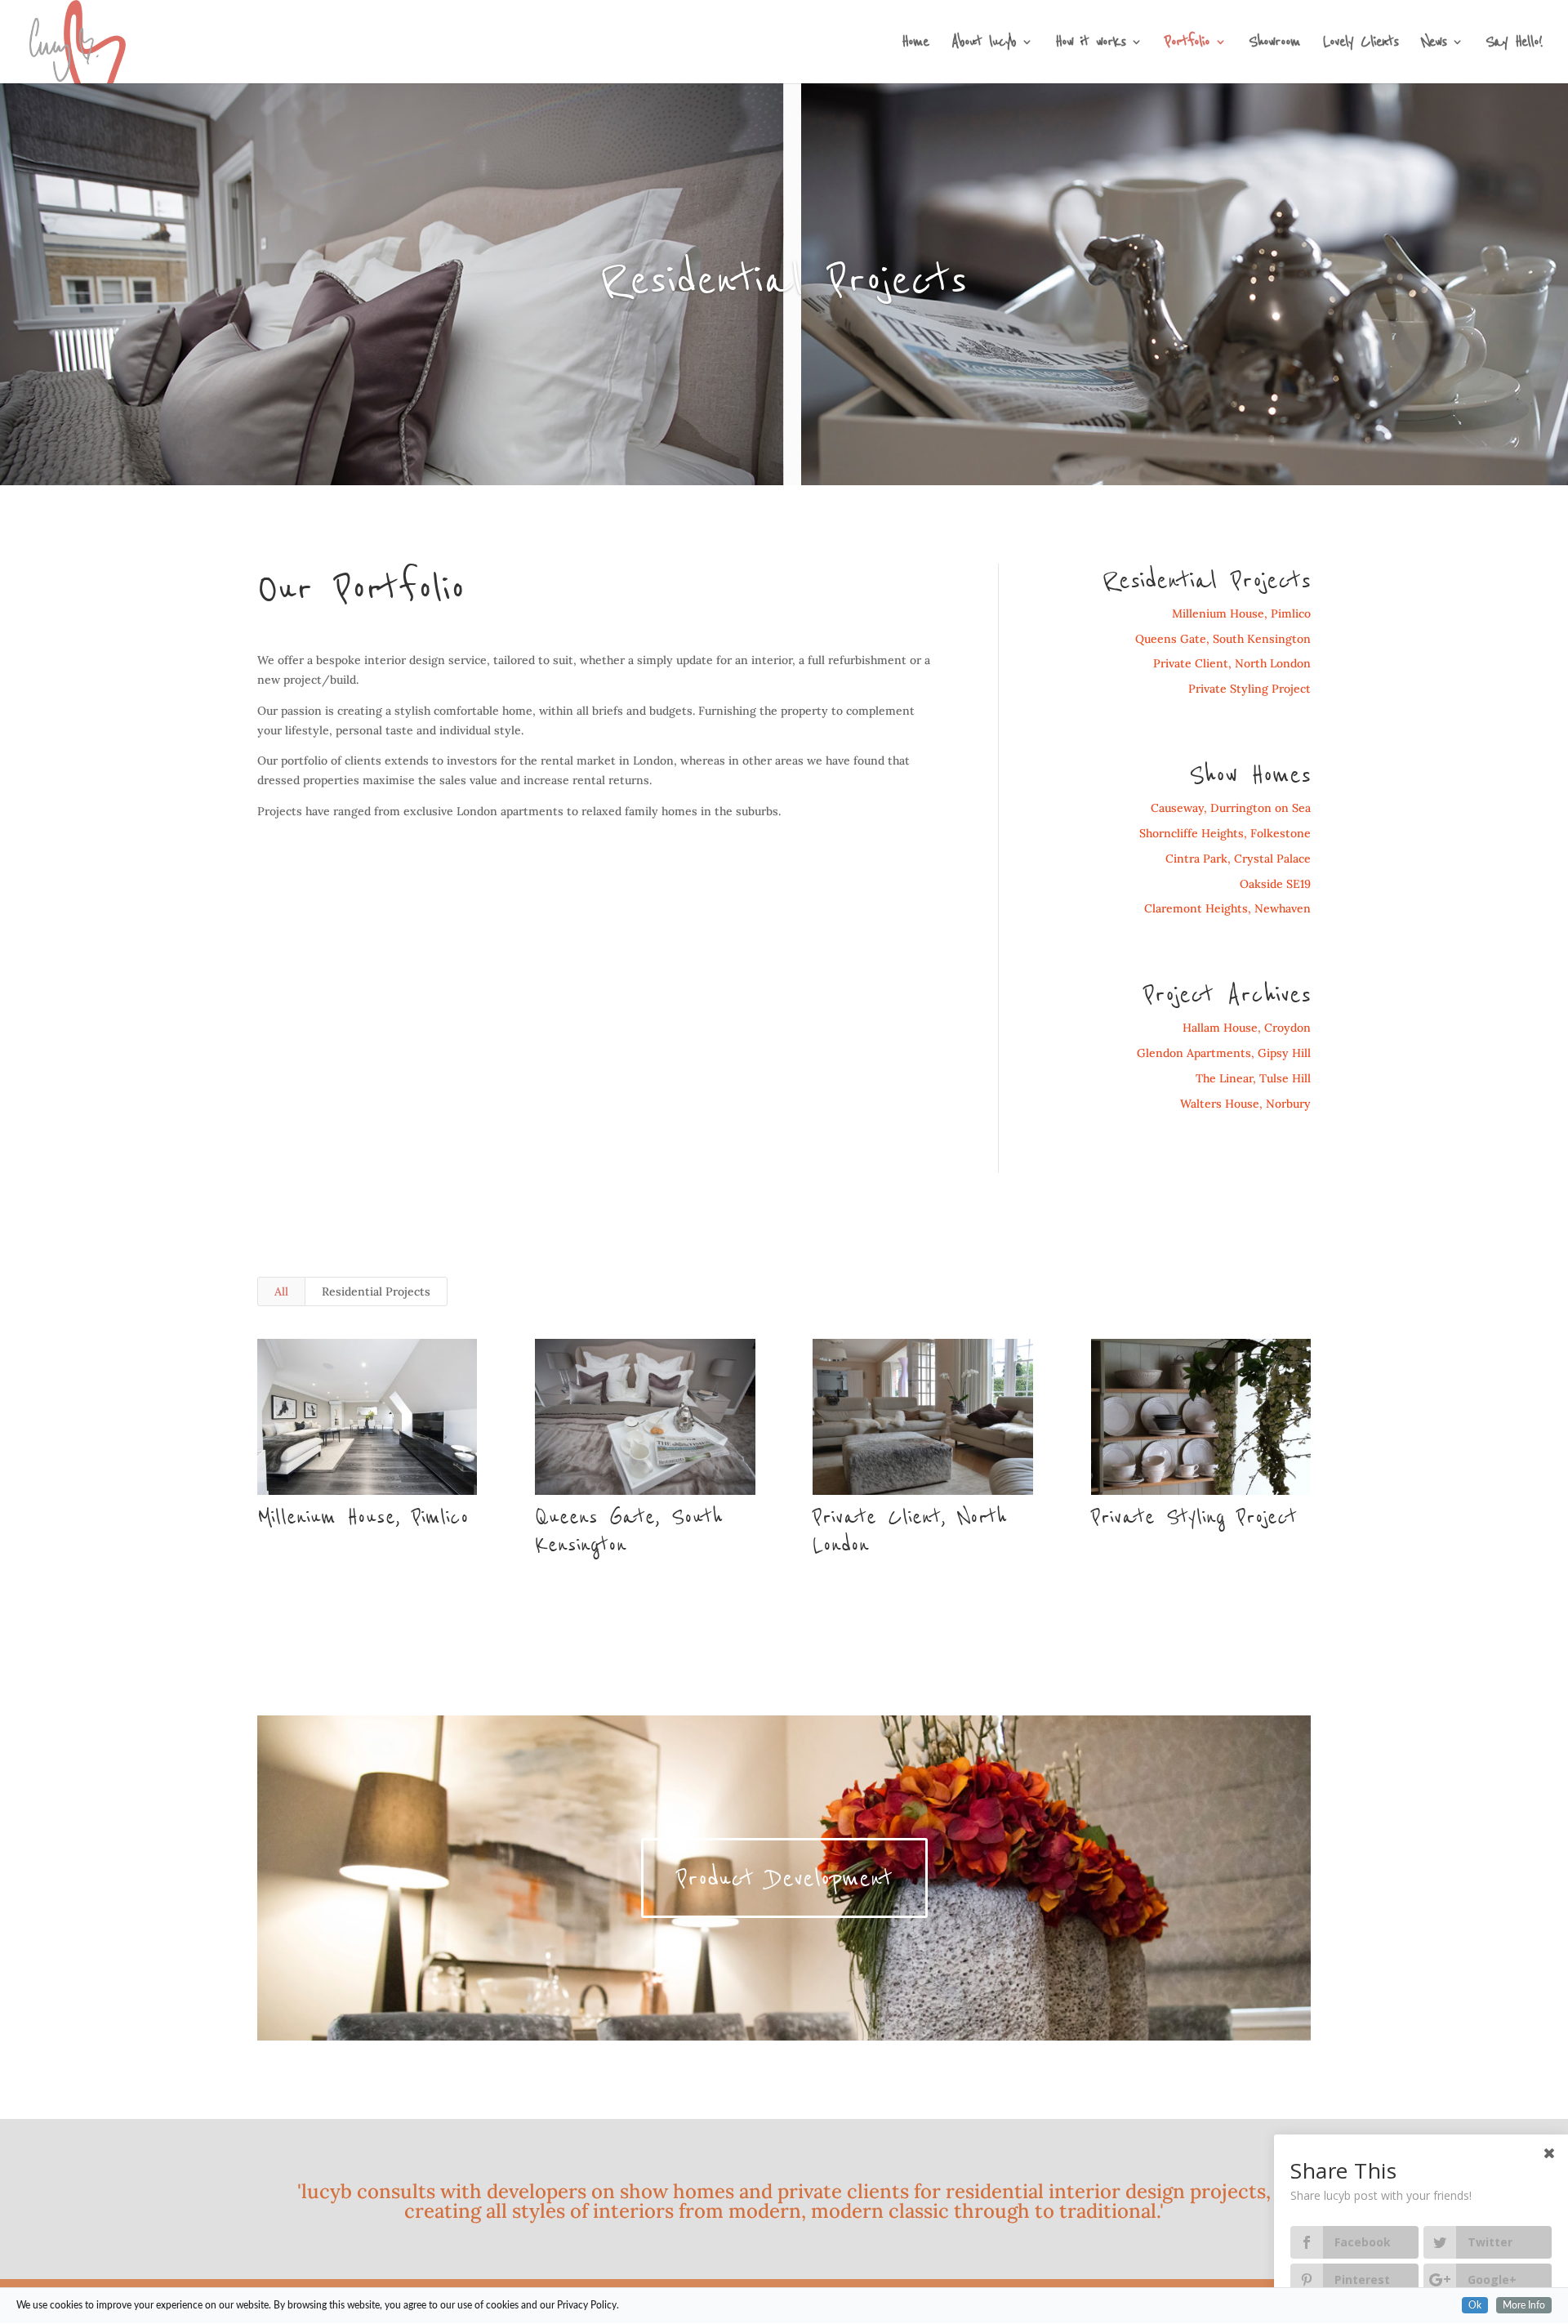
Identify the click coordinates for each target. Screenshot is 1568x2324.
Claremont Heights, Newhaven (1227, 908)
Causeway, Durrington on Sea (1231, 808)
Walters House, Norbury (1245, 1104)
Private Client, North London (1232, 663)
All (281, 1291)
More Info (1524, 2305)
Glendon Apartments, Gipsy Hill (1224, 1053)
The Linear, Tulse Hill (1253, 1078)
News (1434, 45)
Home (915, 45)
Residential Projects (376, 1291)
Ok (1475, 2305)
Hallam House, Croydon (1247, 1028)
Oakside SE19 (1275, 884)
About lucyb (984, 45)
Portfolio (1187, 45)
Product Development (784, 1878)
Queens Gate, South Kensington (1223, 639)
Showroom (1274, 45)
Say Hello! (1514, 45)
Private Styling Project (1249, 689)
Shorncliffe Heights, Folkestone (1225, 833)
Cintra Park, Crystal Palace (1238, 859)
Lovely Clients (1361, 45)
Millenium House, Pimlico (1241, 613)
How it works (1090, 45)
